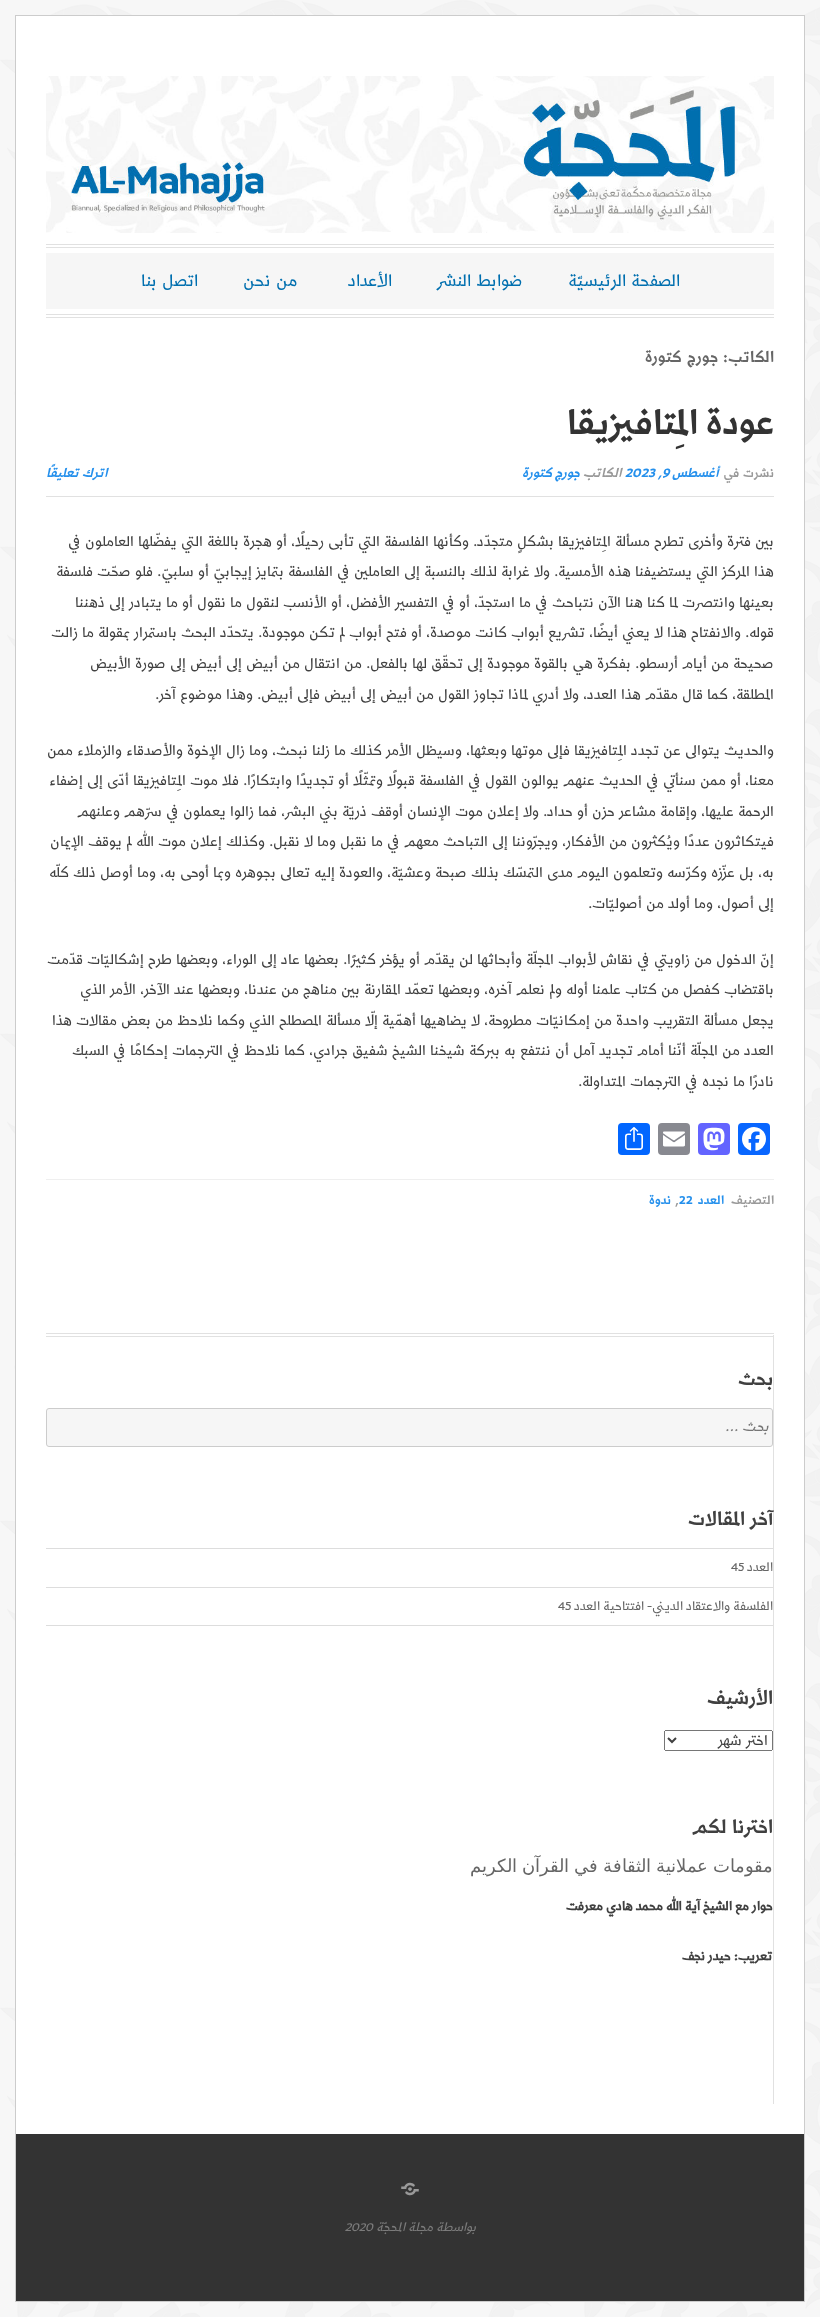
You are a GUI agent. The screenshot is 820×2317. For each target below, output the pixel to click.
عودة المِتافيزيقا (670, 424)
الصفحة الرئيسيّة (624, 281)
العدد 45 (752, 1567)
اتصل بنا (169, 281)
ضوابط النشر (480, 281)
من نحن (270, 281)
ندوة (660, 1200)
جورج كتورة (551, 473)
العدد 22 (701, 1200)
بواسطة (456, 2227)
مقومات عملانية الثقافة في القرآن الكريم (621, 1866)
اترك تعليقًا (77, 473)
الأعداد (370, 281)
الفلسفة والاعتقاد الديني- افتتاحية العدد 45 (665, 1606)
